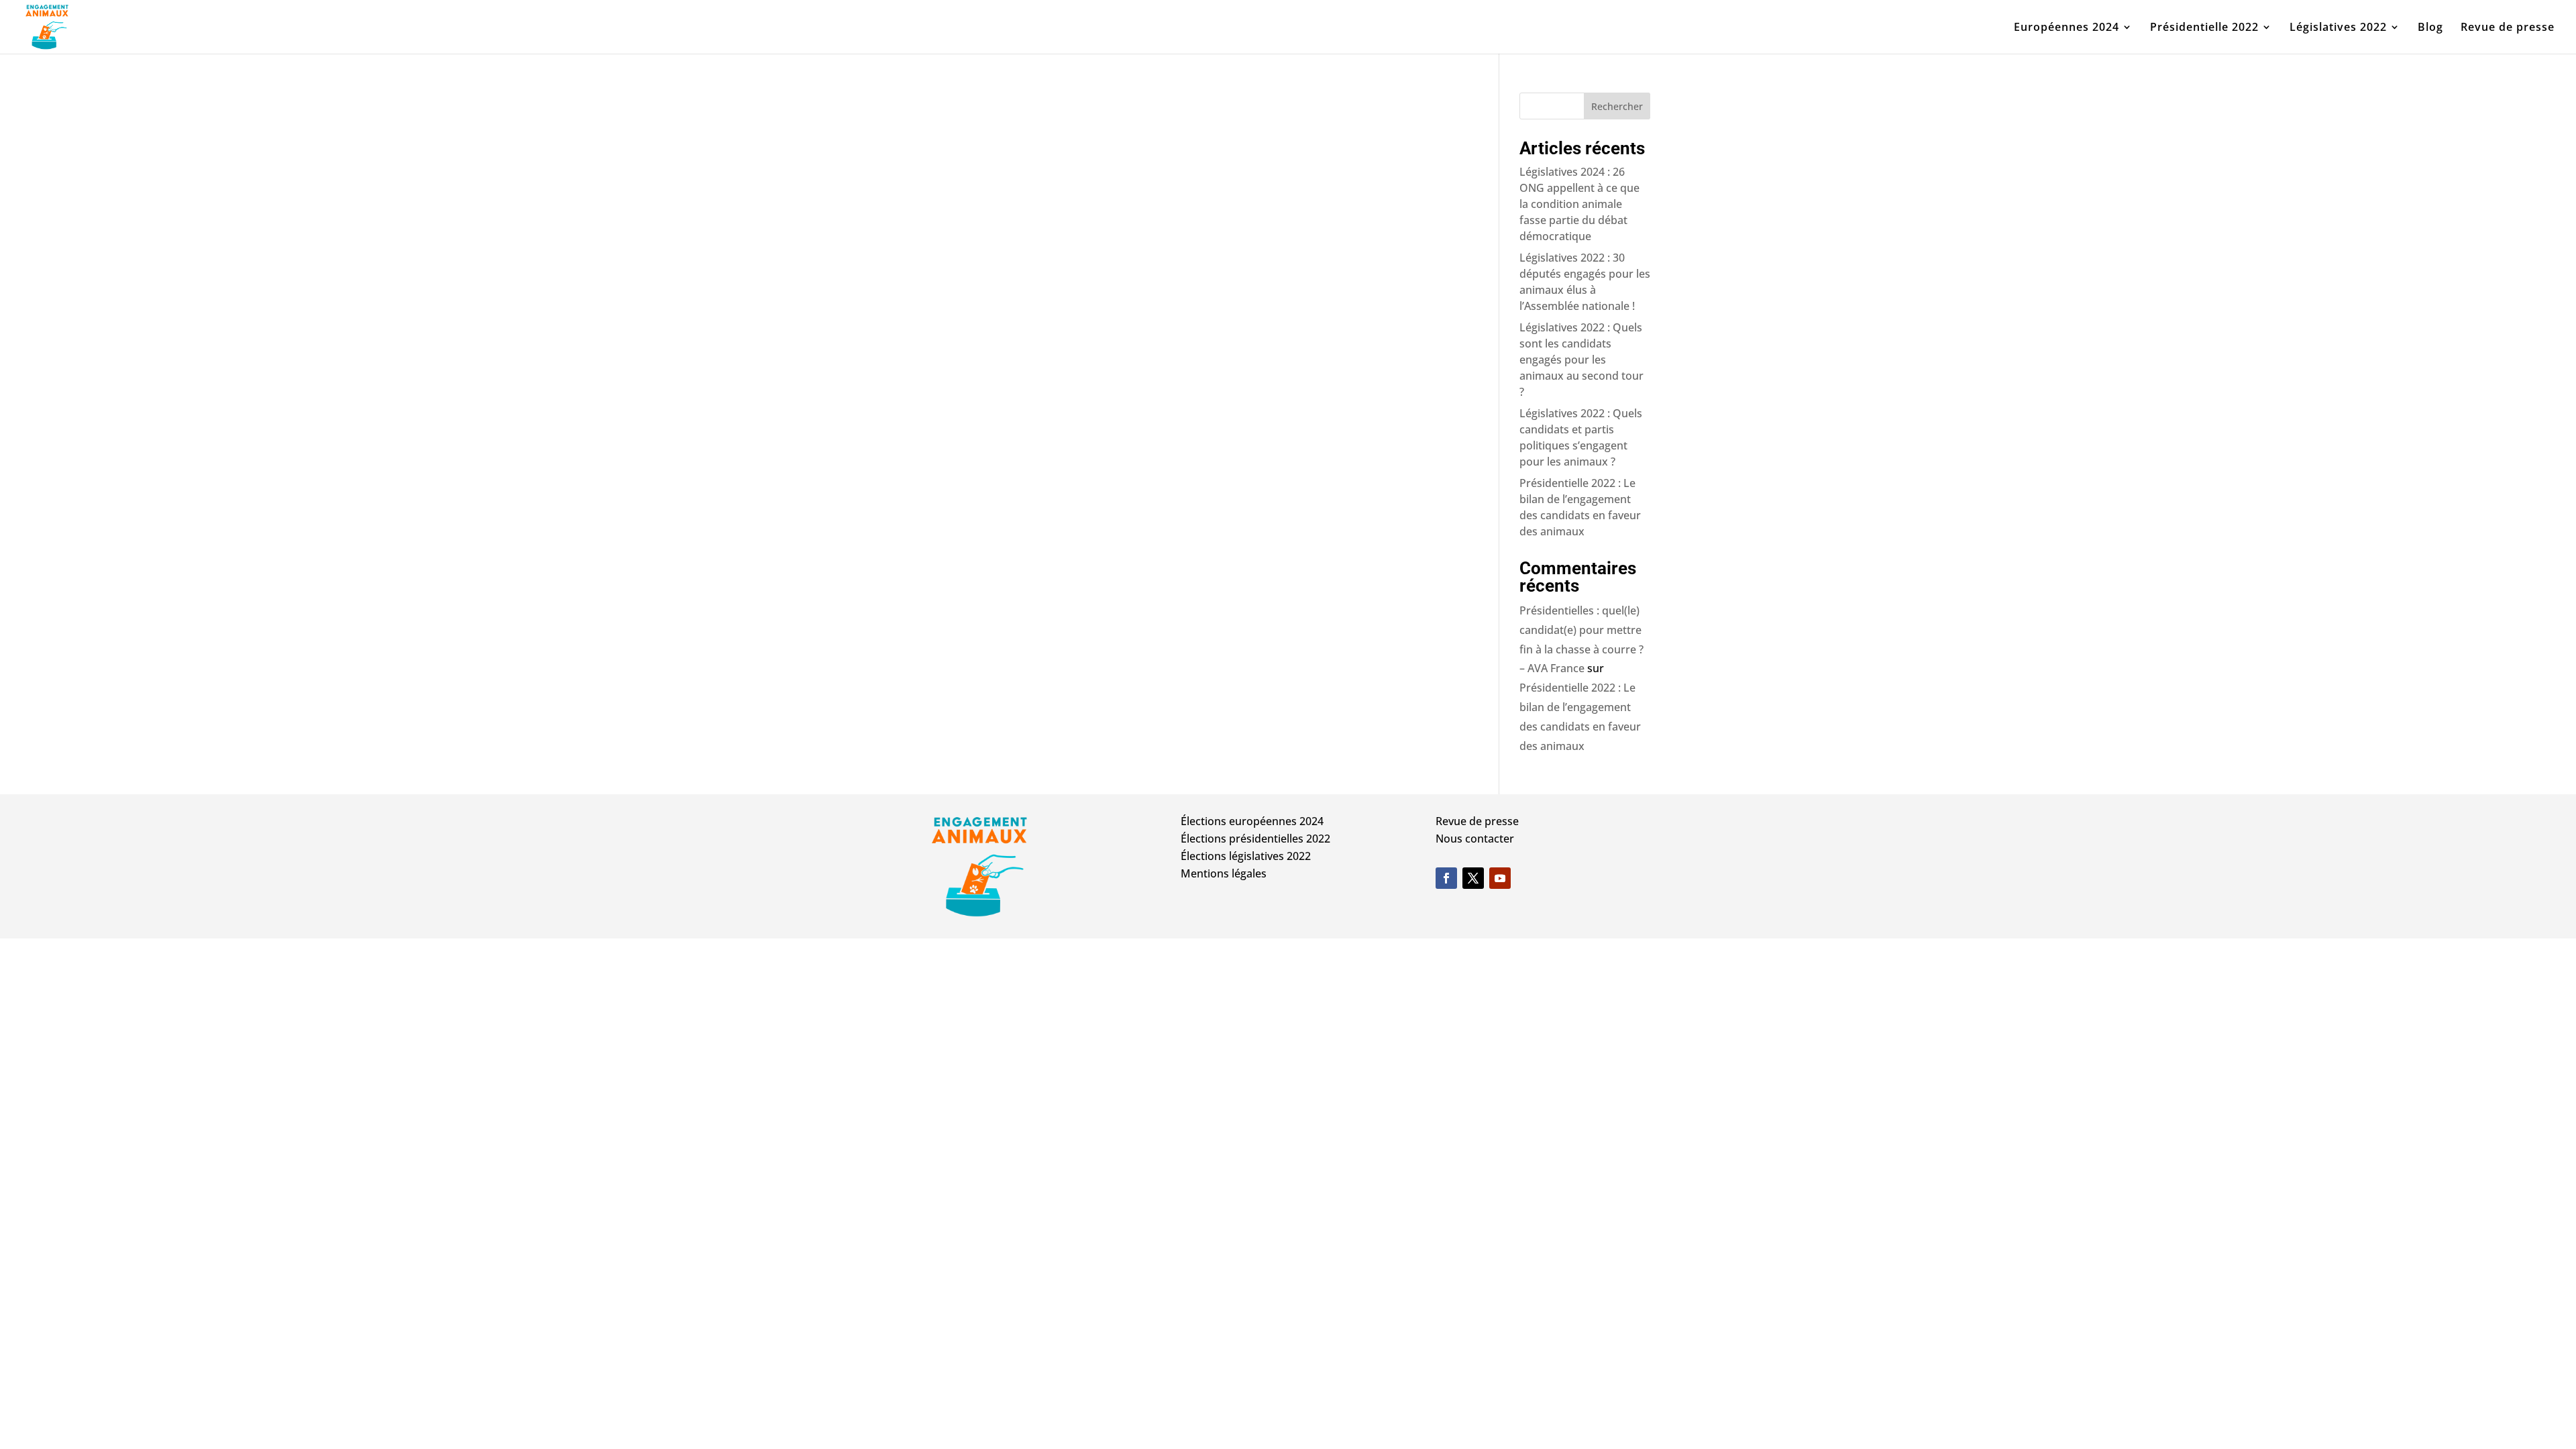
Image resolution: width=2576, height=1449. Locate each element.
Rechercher (1617, 106)
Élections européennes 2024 (1252, 821)
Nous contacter (1475, 839)
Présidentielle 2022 (2204, 28)
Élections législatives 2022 (1246, 856)
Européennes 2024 (2067, 28)
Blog (2430, 28)
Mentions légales (1224, 873)
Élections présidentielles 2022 (1255, 839)
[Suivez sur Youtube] (1500, 878)
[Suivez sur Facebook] (1446, 878)
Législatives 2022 (2338, 28)
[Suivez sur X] (1473, 878)
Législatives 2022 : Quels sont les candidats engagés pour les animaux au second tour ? (1581, 360)
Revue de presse (2508, 28)
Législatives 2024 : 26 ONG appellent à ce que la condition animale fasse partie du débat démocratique (1579, 204)
